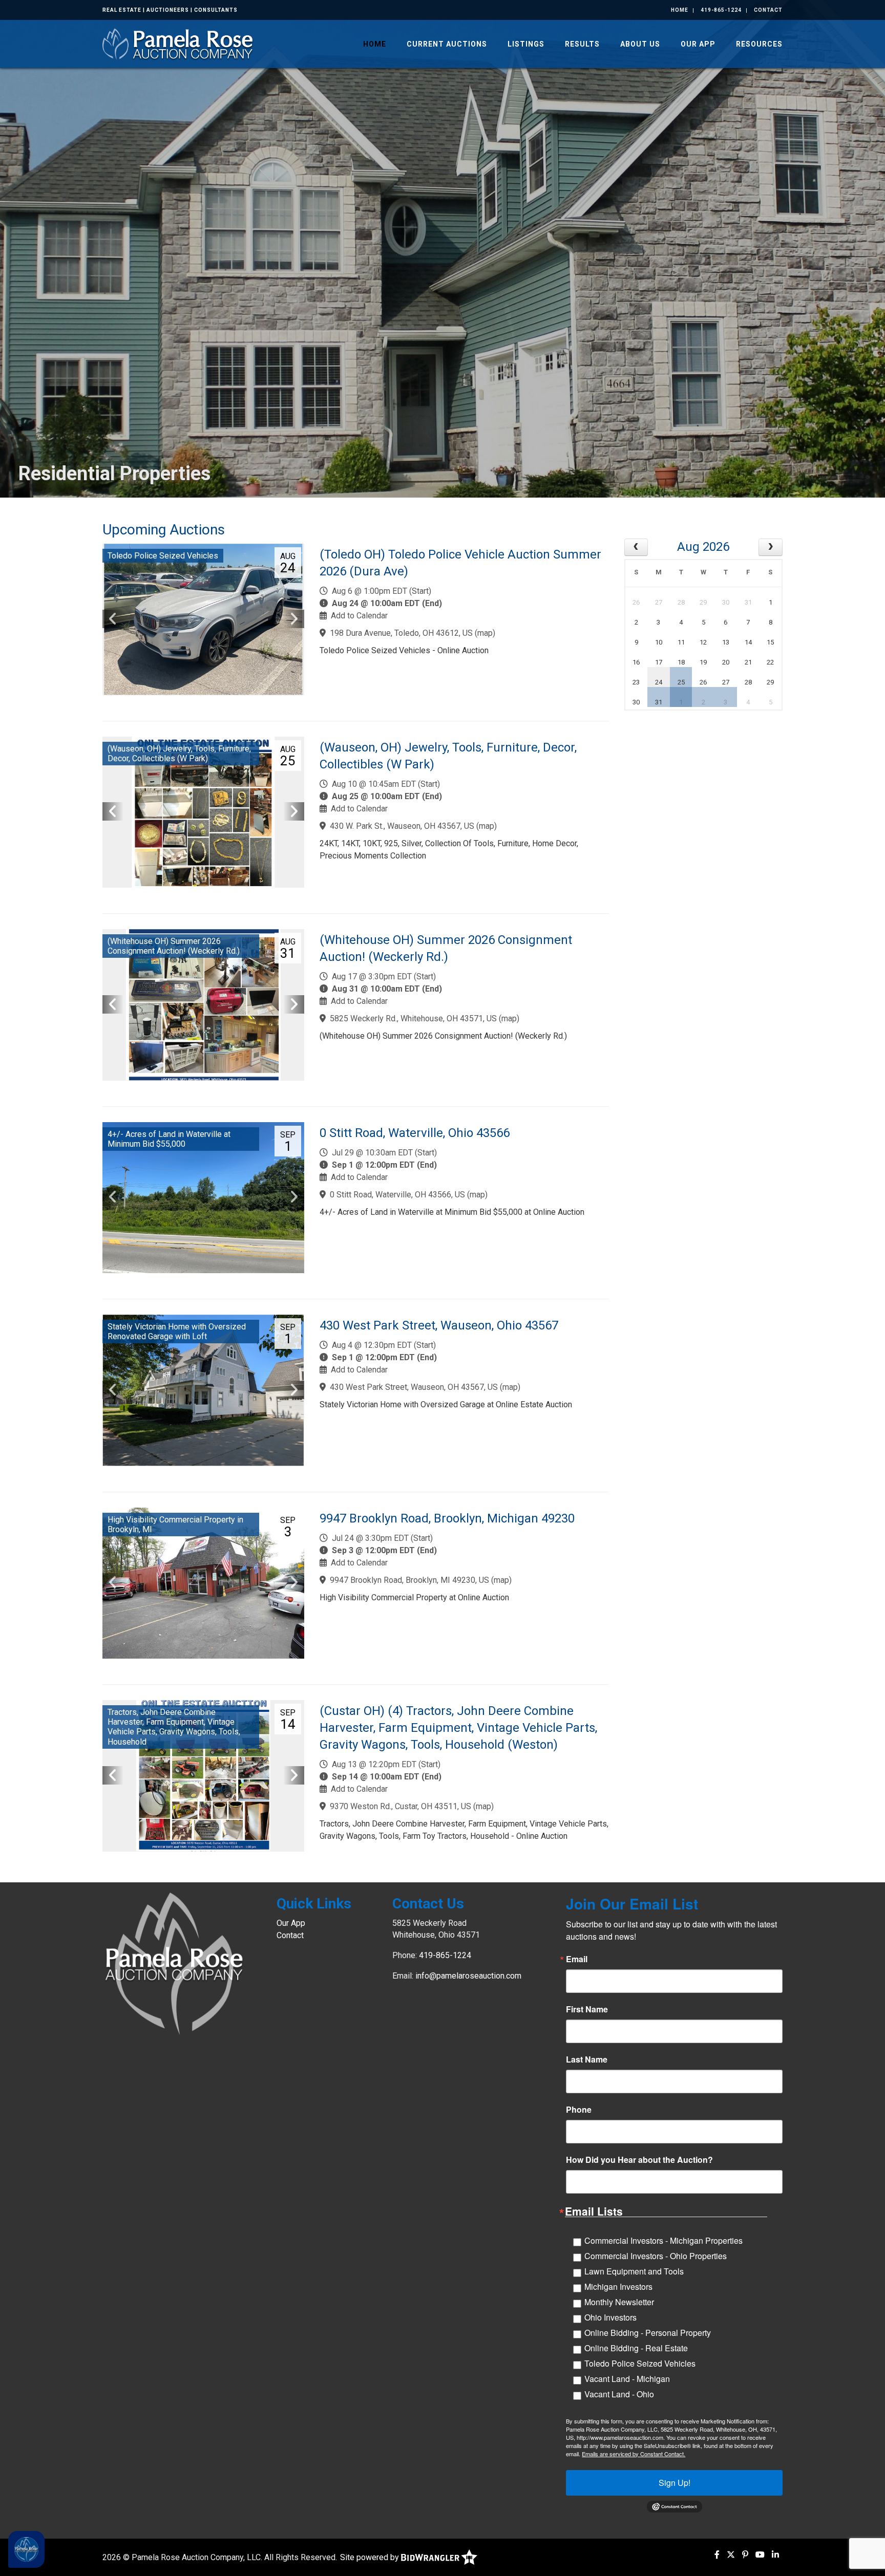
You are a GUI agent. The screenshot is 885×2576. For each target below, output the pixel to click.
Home (680, 10)
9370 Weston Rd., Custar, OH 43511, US (401, 1806)
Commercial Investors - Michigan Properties (663, 2240)
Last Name (587, 2059)
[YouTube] (760, 2555)
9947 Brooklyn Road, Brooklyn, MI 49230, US (409, 1580)
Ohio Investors (610, 2317)
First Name (587, 2009)
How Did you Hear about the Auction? (639, 2160)
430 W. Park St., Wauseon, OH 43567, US (402, 826)
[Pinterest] (745, 2555)
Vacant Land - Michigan (627, 2379)
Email (577, 1959)
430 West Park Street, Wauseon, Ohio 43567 (439, 1325)
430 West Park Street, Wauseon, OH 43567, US (414, 1387)
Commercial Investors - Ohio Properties (656, 2256)
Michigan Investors (618, 2287)
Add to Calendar (359, 616)
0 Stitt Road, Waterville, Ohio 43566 (415, 1133)
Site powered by (371, 2557)
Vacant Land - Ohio (619, 2394)
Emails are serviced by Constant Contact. (634, 2454)
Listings (526, 44)
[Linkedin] (775, 2555)
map (485, 633)
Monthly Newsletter (619, 2302)
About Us (640, 44)
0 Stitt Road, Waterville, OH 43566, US (397, 1195)
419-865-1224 (721, 10)
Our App (698, 44)
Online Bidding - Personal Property (648, 2333)
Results (582, 44)
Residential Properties (114, 474)
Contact (768, 10)
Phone (579, 2110)
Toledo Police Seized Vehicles (640, 2363)
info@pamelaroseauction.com (468, 1976)
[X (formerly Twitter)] (731, 2555)
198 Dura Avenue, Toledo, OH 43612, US (401, 633)
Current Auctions (447, 44)
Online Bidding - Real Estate (636, 2348)
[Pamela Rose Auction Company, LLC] (179, 43)
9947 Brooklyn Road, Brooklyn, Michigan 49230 (447, 1518)
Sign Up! (675, 2483)
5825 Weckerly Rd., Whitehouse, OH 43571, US (413, 1018)
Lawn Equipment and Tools (634, 2271)
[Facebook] (717, 2555)
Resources (759, 44)
